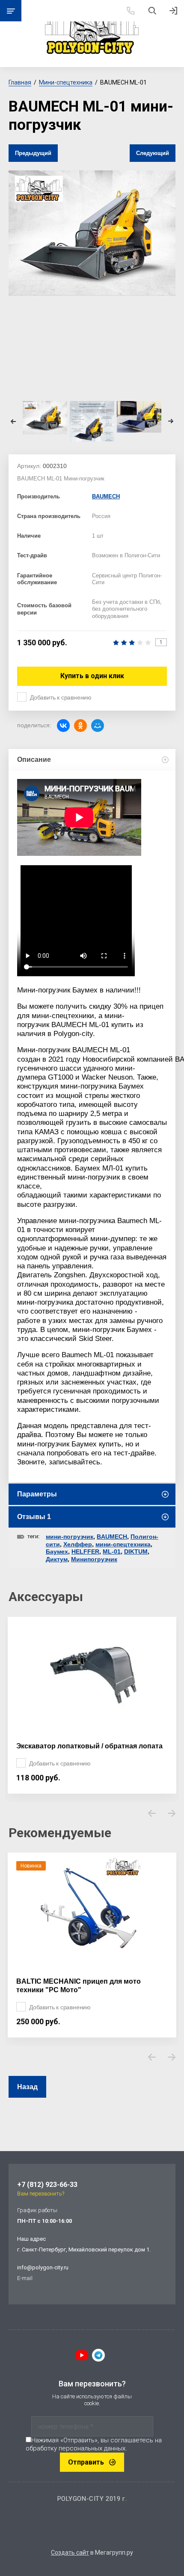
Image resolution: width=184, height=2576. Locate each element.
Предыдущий (33, 153)
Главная (20, 82)
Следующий (153, 153)
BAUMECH (106, 496)
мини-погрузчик (70, 1537)
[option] (92, 233)
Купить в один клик (92, 676)
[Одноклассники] (80, 726)
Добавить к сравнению (61, 697)
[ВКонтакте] (63, 726)
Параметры (37, 1494)
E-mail (25, 2278)
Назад (27, 2087)
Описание (34, 760)
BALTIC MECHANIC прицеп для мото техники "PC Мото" (79, 1986)
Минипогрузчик (94, 1559)
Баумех (57, 1551)
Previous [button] (13, 421)
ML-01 (112, 1551)
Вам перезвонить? (41, 2194)
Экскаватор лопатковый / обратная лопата (89, 1746)
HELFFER (85, 1551)
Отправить (86, 2462)
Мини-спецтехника (66, 82)
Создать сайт (70, 2553)
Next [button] (171, 421)
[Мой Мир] (98, 726)
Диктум (57, 1559)
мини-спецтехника (123, 1544)
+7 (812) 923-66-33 (47, 2185)
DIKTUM (136, 1551)
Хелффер (78, 1544)
